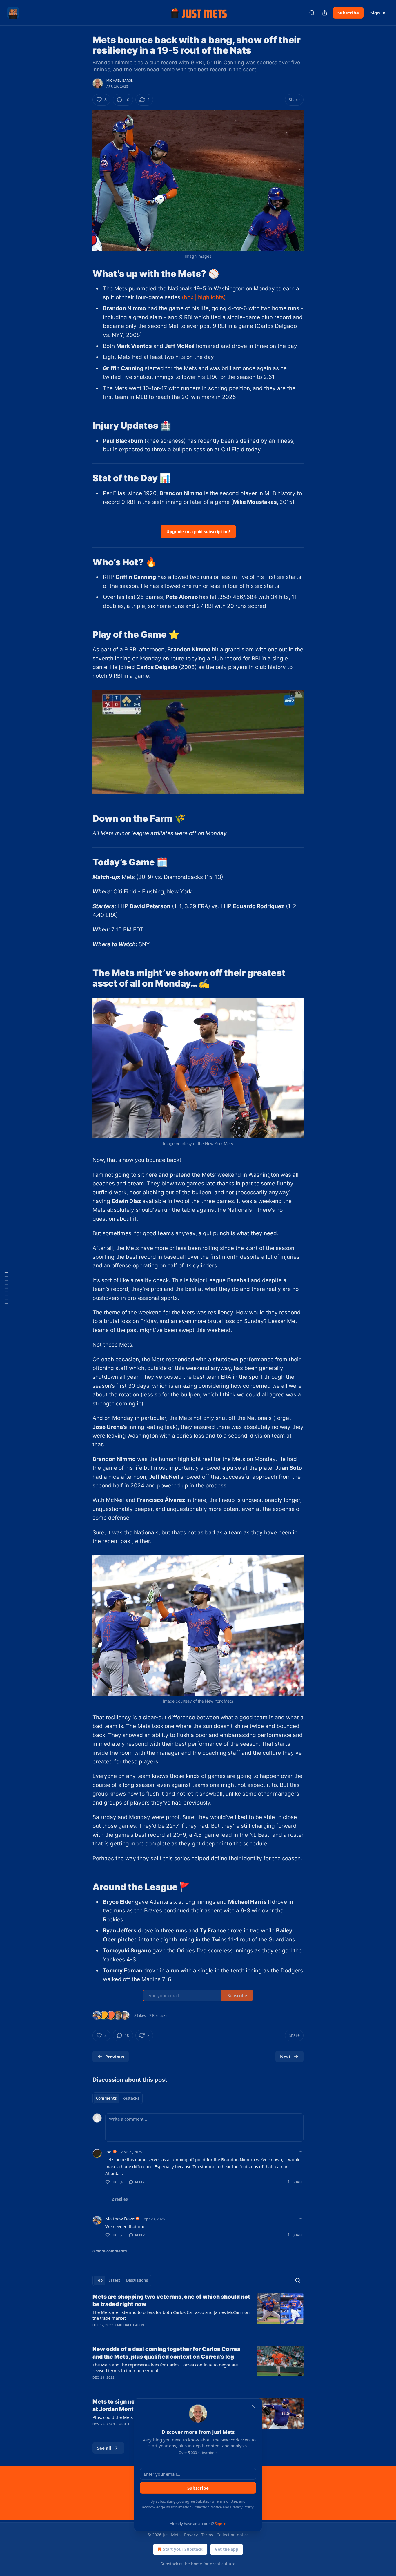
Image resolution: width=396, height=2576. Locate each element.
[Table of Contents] (6, 1288)
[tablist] (118, 2098)
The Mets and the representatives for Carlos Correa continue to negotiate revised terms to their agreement (165, 2368)
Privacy (191, 2535)
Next (285, 2057)
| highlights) (210, 297)
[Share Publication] (325, 13)
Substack (169, 2564)
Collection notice (233, 2535)
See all (104, 2448)
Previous (115, 2057)
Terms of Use (226, 2501)
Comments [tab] (106, 2098)
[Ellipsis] (301, 2152)
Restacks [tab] (131, 2098)
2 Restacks (158, 2015)
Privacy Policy (242, 2507)
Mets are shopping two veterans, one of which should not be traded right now (171, 2300)
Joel (109, 2152)
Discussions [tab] (137, 2280)
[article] (198, 2315)
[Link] (84, 273)
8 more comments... (111, 2251)
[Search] (312, 13)
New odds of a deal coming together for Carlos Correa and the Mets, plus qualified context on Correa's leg (166, 2353)
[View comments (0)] (148, 2385)
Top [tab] (99, 2280)
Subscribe (348, 13)
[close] (254, 2407)
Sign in (378, 13)
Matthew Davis (120, 2219)
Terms (207, 2535)
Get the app (227, 2549)
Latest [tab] (114, 2280)
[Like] (96, 2332)
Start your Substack (183, 2549)
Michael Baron (120, 81)
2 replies (120, 2199)
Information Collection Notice (196, 2507)
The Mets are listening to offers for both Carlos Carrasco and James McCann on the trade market (171, 2315)
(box (188, 297)
